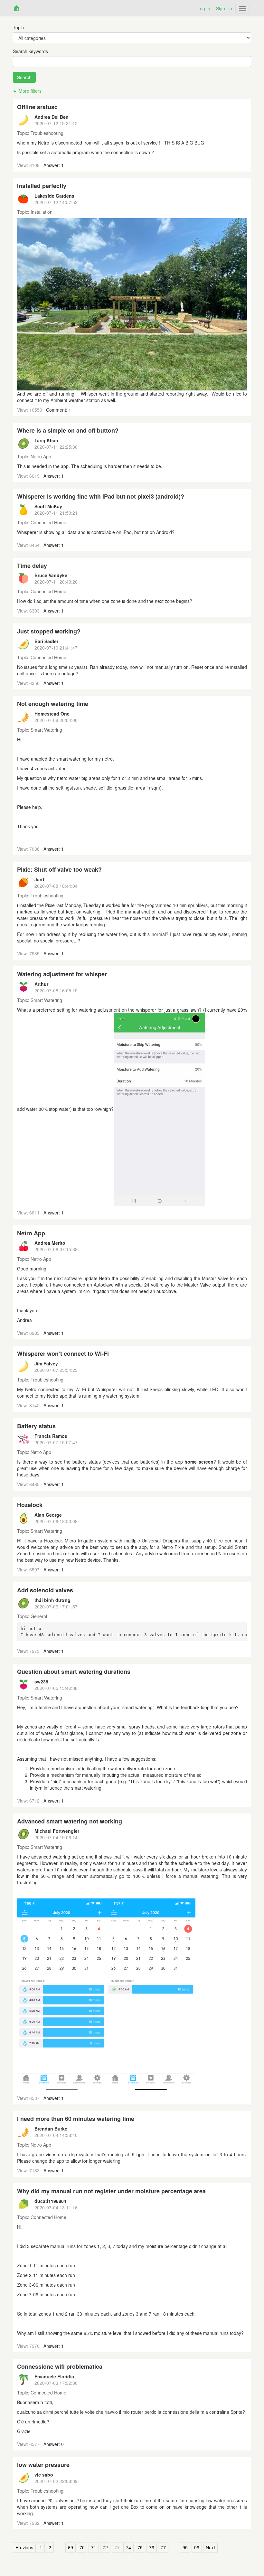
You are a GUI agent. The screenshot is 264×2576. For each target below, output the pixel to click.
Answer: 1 (54, 165)
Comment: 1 (59, 410)
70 (82, 2548)
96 (197, 2548)
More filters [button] (30, 91)
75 (140, 2548)
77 (163, 2548)
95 (185, 2548)
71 (94, 2548)
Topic (18, 27)
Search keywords (30, 51)
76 (152, 2548)
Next (210, 2548)
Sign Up (224, 8)
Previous (24, 2548)
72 (105, 2548)
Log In (204, 8)
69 (71, 2548)
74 (128, 2548)
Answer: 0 (54, 2444)
